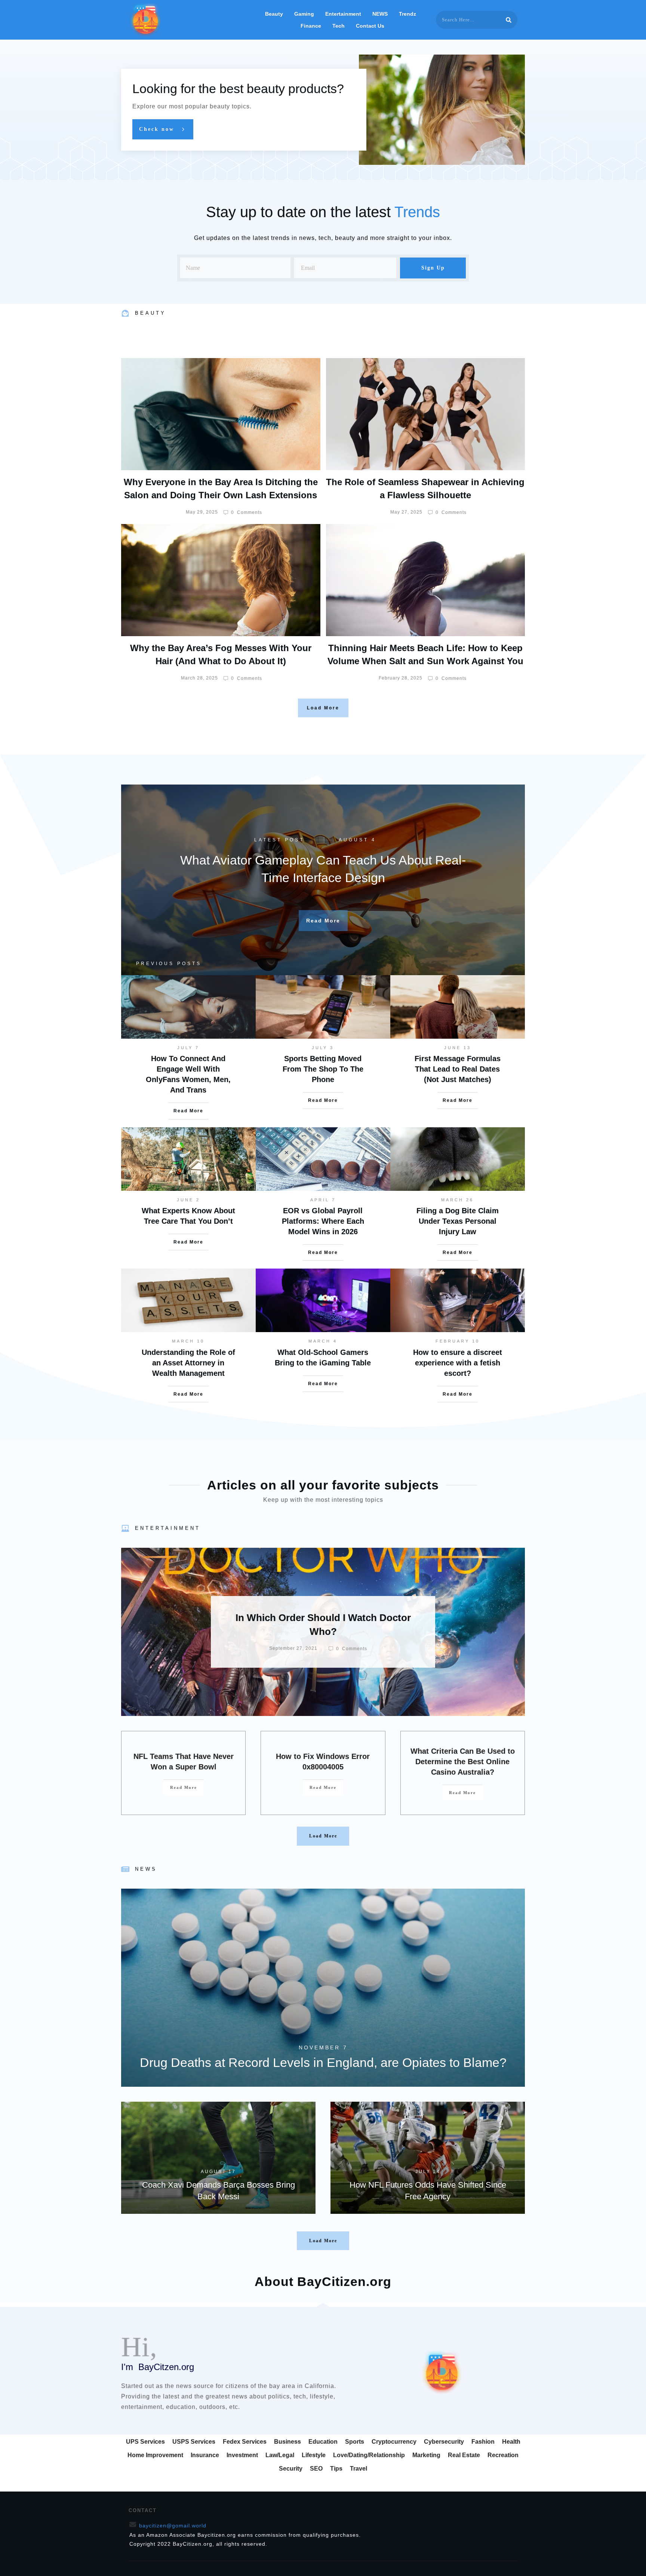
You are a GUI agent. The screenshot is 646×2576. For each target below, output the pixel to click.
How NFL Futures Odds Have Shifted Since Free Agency (428, 2158)
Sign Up (433, 268)
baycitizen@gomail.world (173, 2526)
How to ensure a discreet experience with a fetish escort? (458, 1363)
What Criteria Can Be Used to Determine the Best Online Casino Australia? (463, 1762)
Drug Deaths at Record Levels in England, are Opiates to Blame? (323, 1988)
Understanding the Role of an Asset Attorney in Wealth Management (188, 1363)
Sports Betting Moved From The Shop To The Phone (323, 1069)
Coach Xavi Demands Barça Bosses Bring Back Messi (218, 2158)
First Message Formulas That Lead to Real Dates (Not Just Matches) (458, 1069)
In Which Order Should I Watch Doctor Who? (323, 1632)
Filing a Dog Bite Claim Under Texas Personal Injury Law (458, 1221)
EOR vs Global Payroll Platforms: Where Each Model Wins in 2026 (323, 1221)
